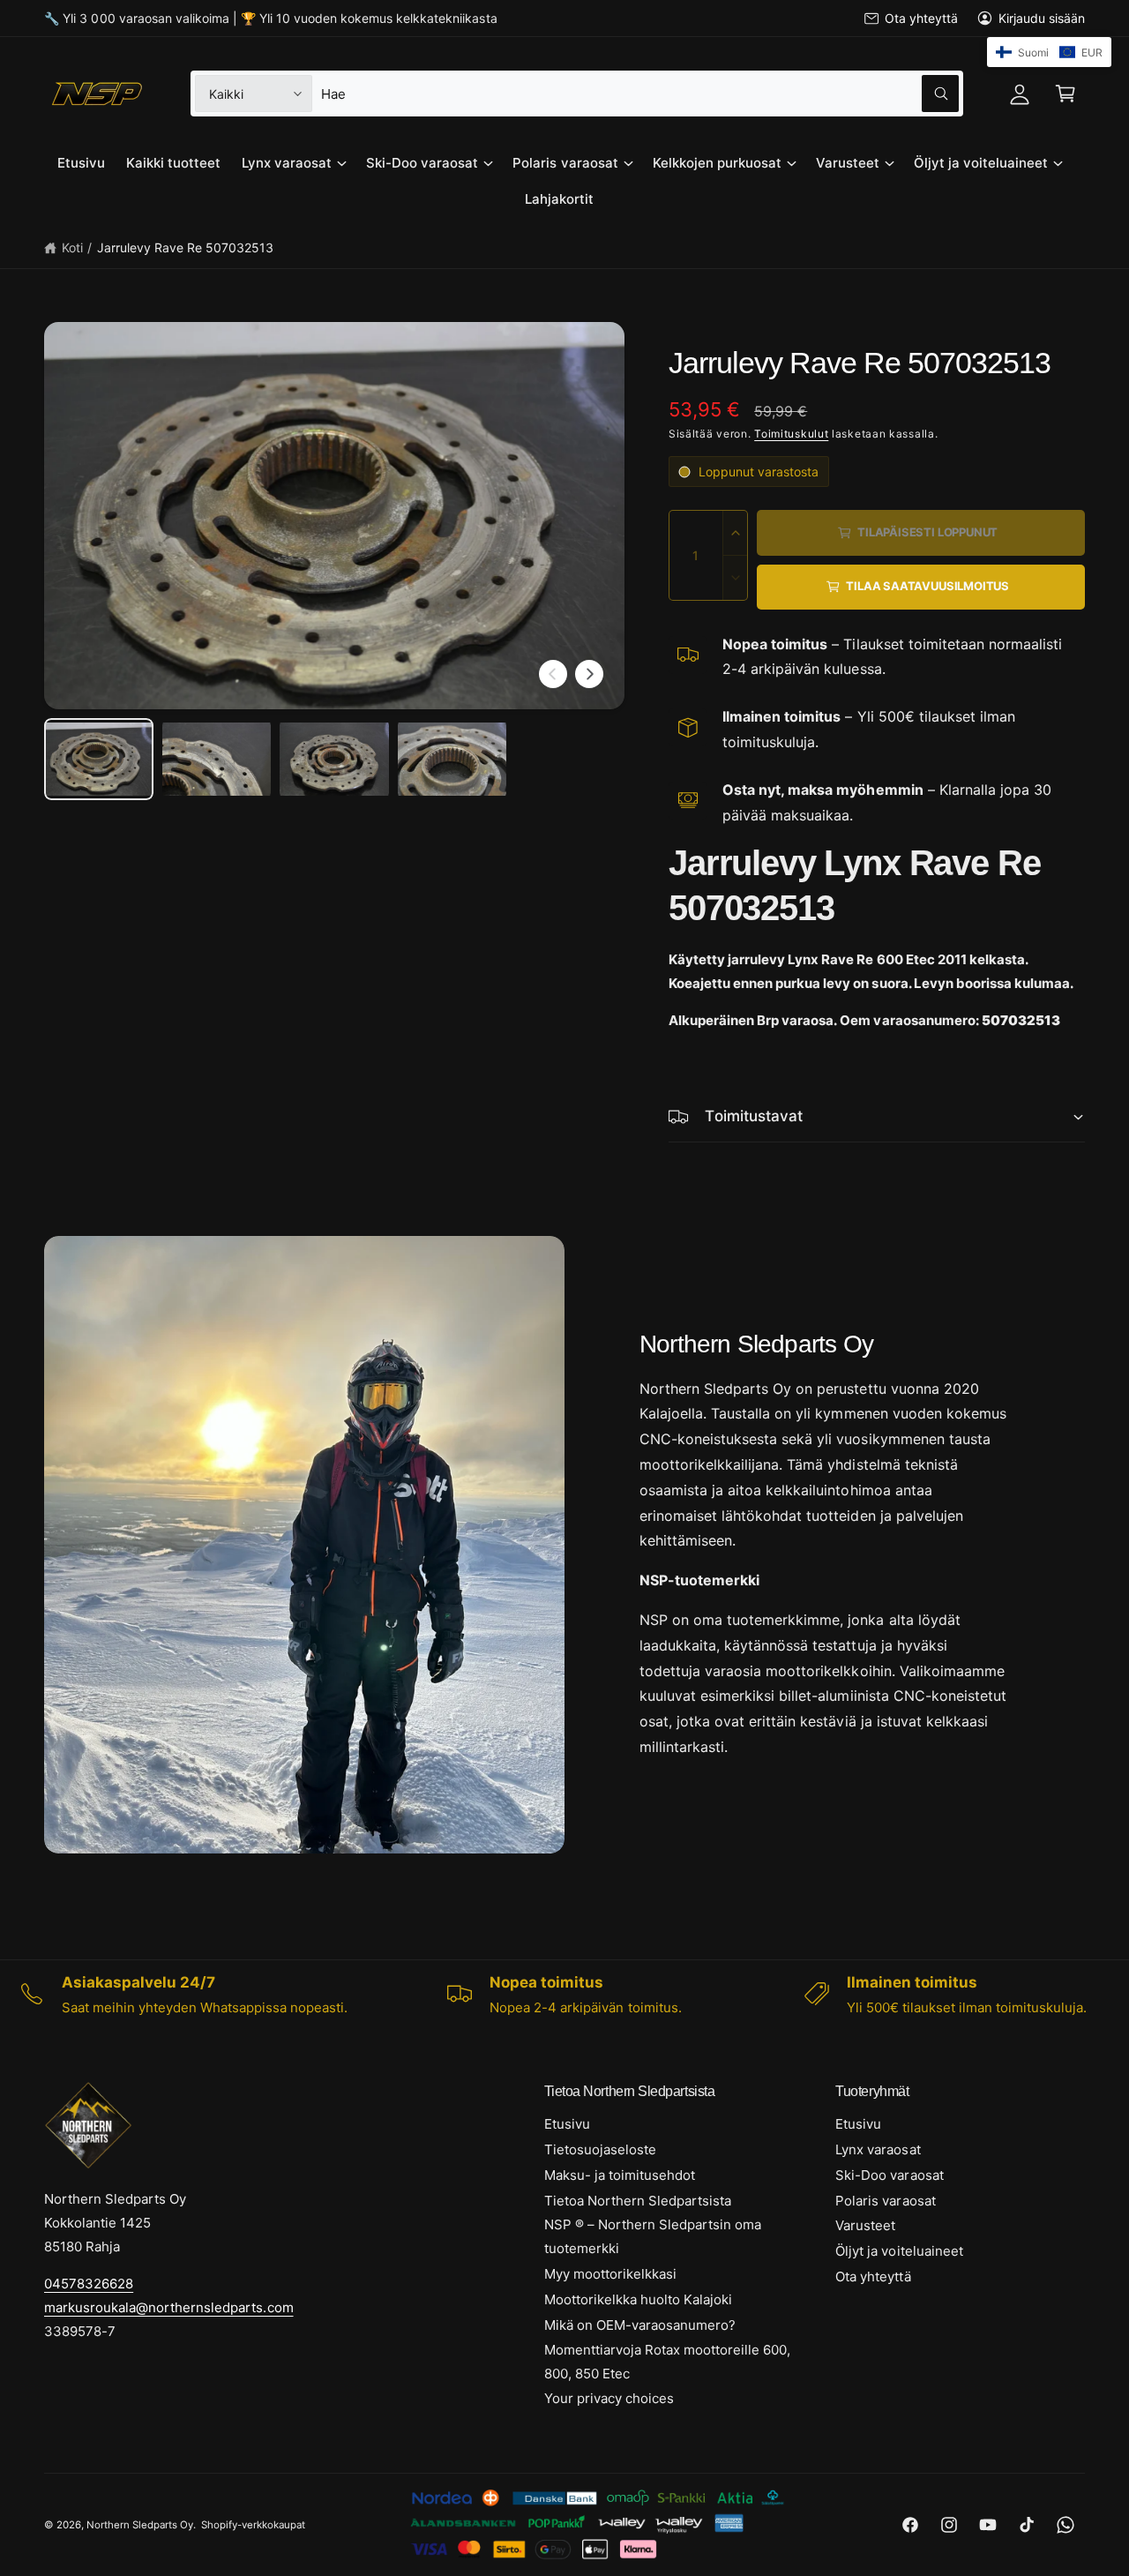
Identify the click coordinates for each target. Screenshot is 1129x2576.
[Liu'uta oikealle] (589, 674)
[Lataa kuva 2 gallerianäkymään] (217, 759)
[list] (564, 1995)
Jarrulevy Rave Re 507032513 (185, 247)
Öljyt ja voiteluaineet (981, 163)
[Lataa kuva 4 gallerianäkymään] (452, 759)
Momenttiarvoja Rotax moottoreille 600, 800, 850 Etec (668, 2362)
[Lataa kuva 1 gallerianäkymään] (99, 759)
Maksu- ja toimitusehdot (620, 2175)
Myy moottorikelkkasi (610, 2274)
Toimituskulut (791, 434)
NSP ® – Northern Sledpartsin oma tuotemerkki (653, 2236)
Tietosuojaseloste (600, 2149)
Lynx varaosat (287, 163)
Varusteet (848, 163)
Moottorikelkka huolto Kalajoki (638, 2299)
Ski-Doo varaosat (422, 163)
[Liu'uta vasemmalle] (553, 674)
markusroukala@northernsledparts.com (169, 2307)
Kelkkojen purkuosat (717, 163)
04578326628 (89, 2284)
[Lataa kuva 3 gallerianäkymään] (334, 759)
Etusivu (567, 2124)
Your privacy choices (609, 2398)
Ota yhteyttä (921, 18)
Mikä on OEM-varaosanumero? (640, 2325)
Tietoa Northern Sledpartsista (638, 2201)
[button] (1065, 94)
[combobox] (640, 94)
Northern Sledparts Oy (140, 2525)
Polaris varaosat (565, 163)
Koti (72, 247)
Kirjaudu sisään (1042, 18)
